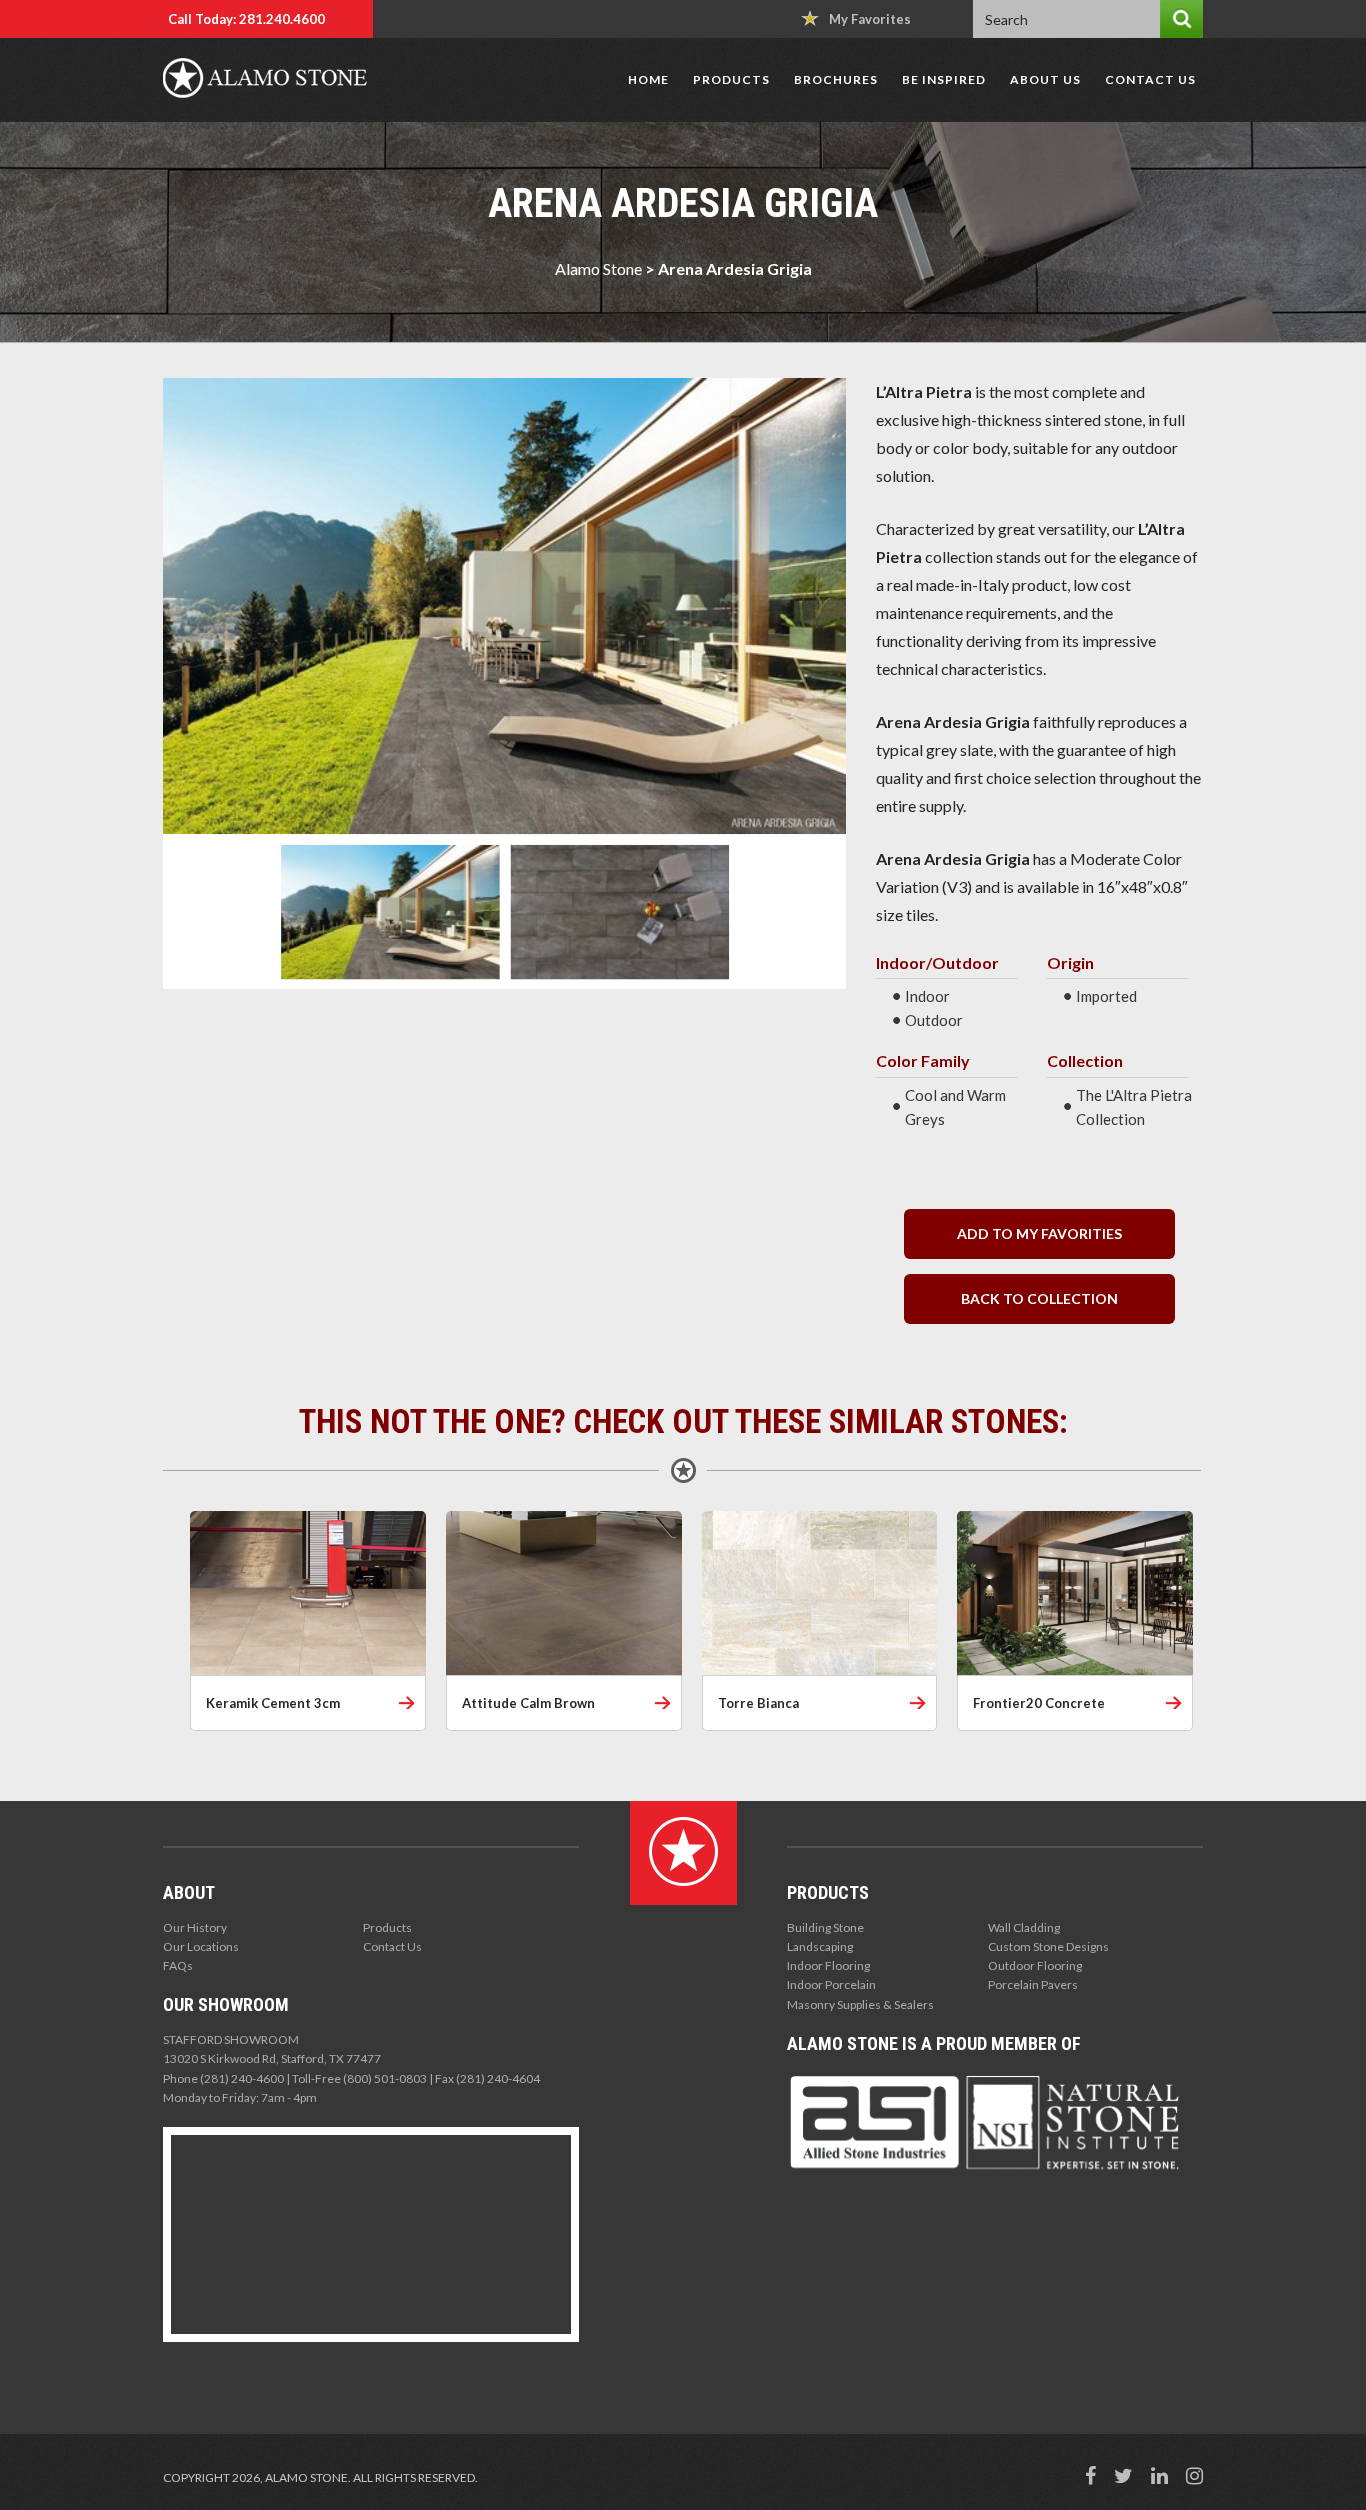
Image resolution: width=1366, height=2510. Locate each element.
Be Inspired (944, 79)
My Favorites (870, 19)
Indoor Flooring (828, 1965)
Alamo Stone (598, 268)
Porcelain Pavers (1033, 1984)
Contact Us (1150, 79)
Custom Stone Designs (1048, 1946)
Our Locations (201, 1946)
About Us (1045, 79)
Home (648, 79)
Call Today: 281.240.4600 (246, 19)
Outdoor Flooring (1035, 1965)
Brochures (836, 79)
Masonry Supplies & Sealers (860, 2004)
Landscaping (820, 1946)
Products (731, 79)
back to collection (1039, 1298)
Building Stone (825, 1927)
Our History (195, 1927)
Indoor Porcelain (831, 1984)
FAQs (178, 1965)
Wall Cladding (1024, 1927)
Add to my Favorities (1039, 1233)
